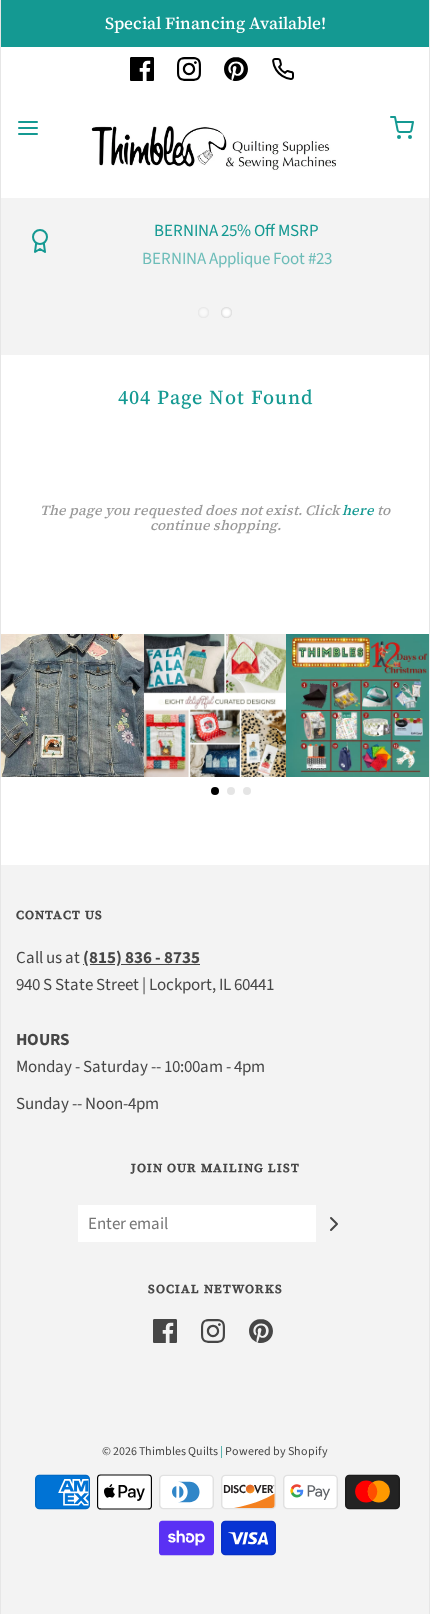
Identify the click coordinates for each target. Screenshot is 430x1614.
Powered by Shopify (276, 1451)
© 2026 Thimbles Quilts (160, 1451)
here (358, 510)
